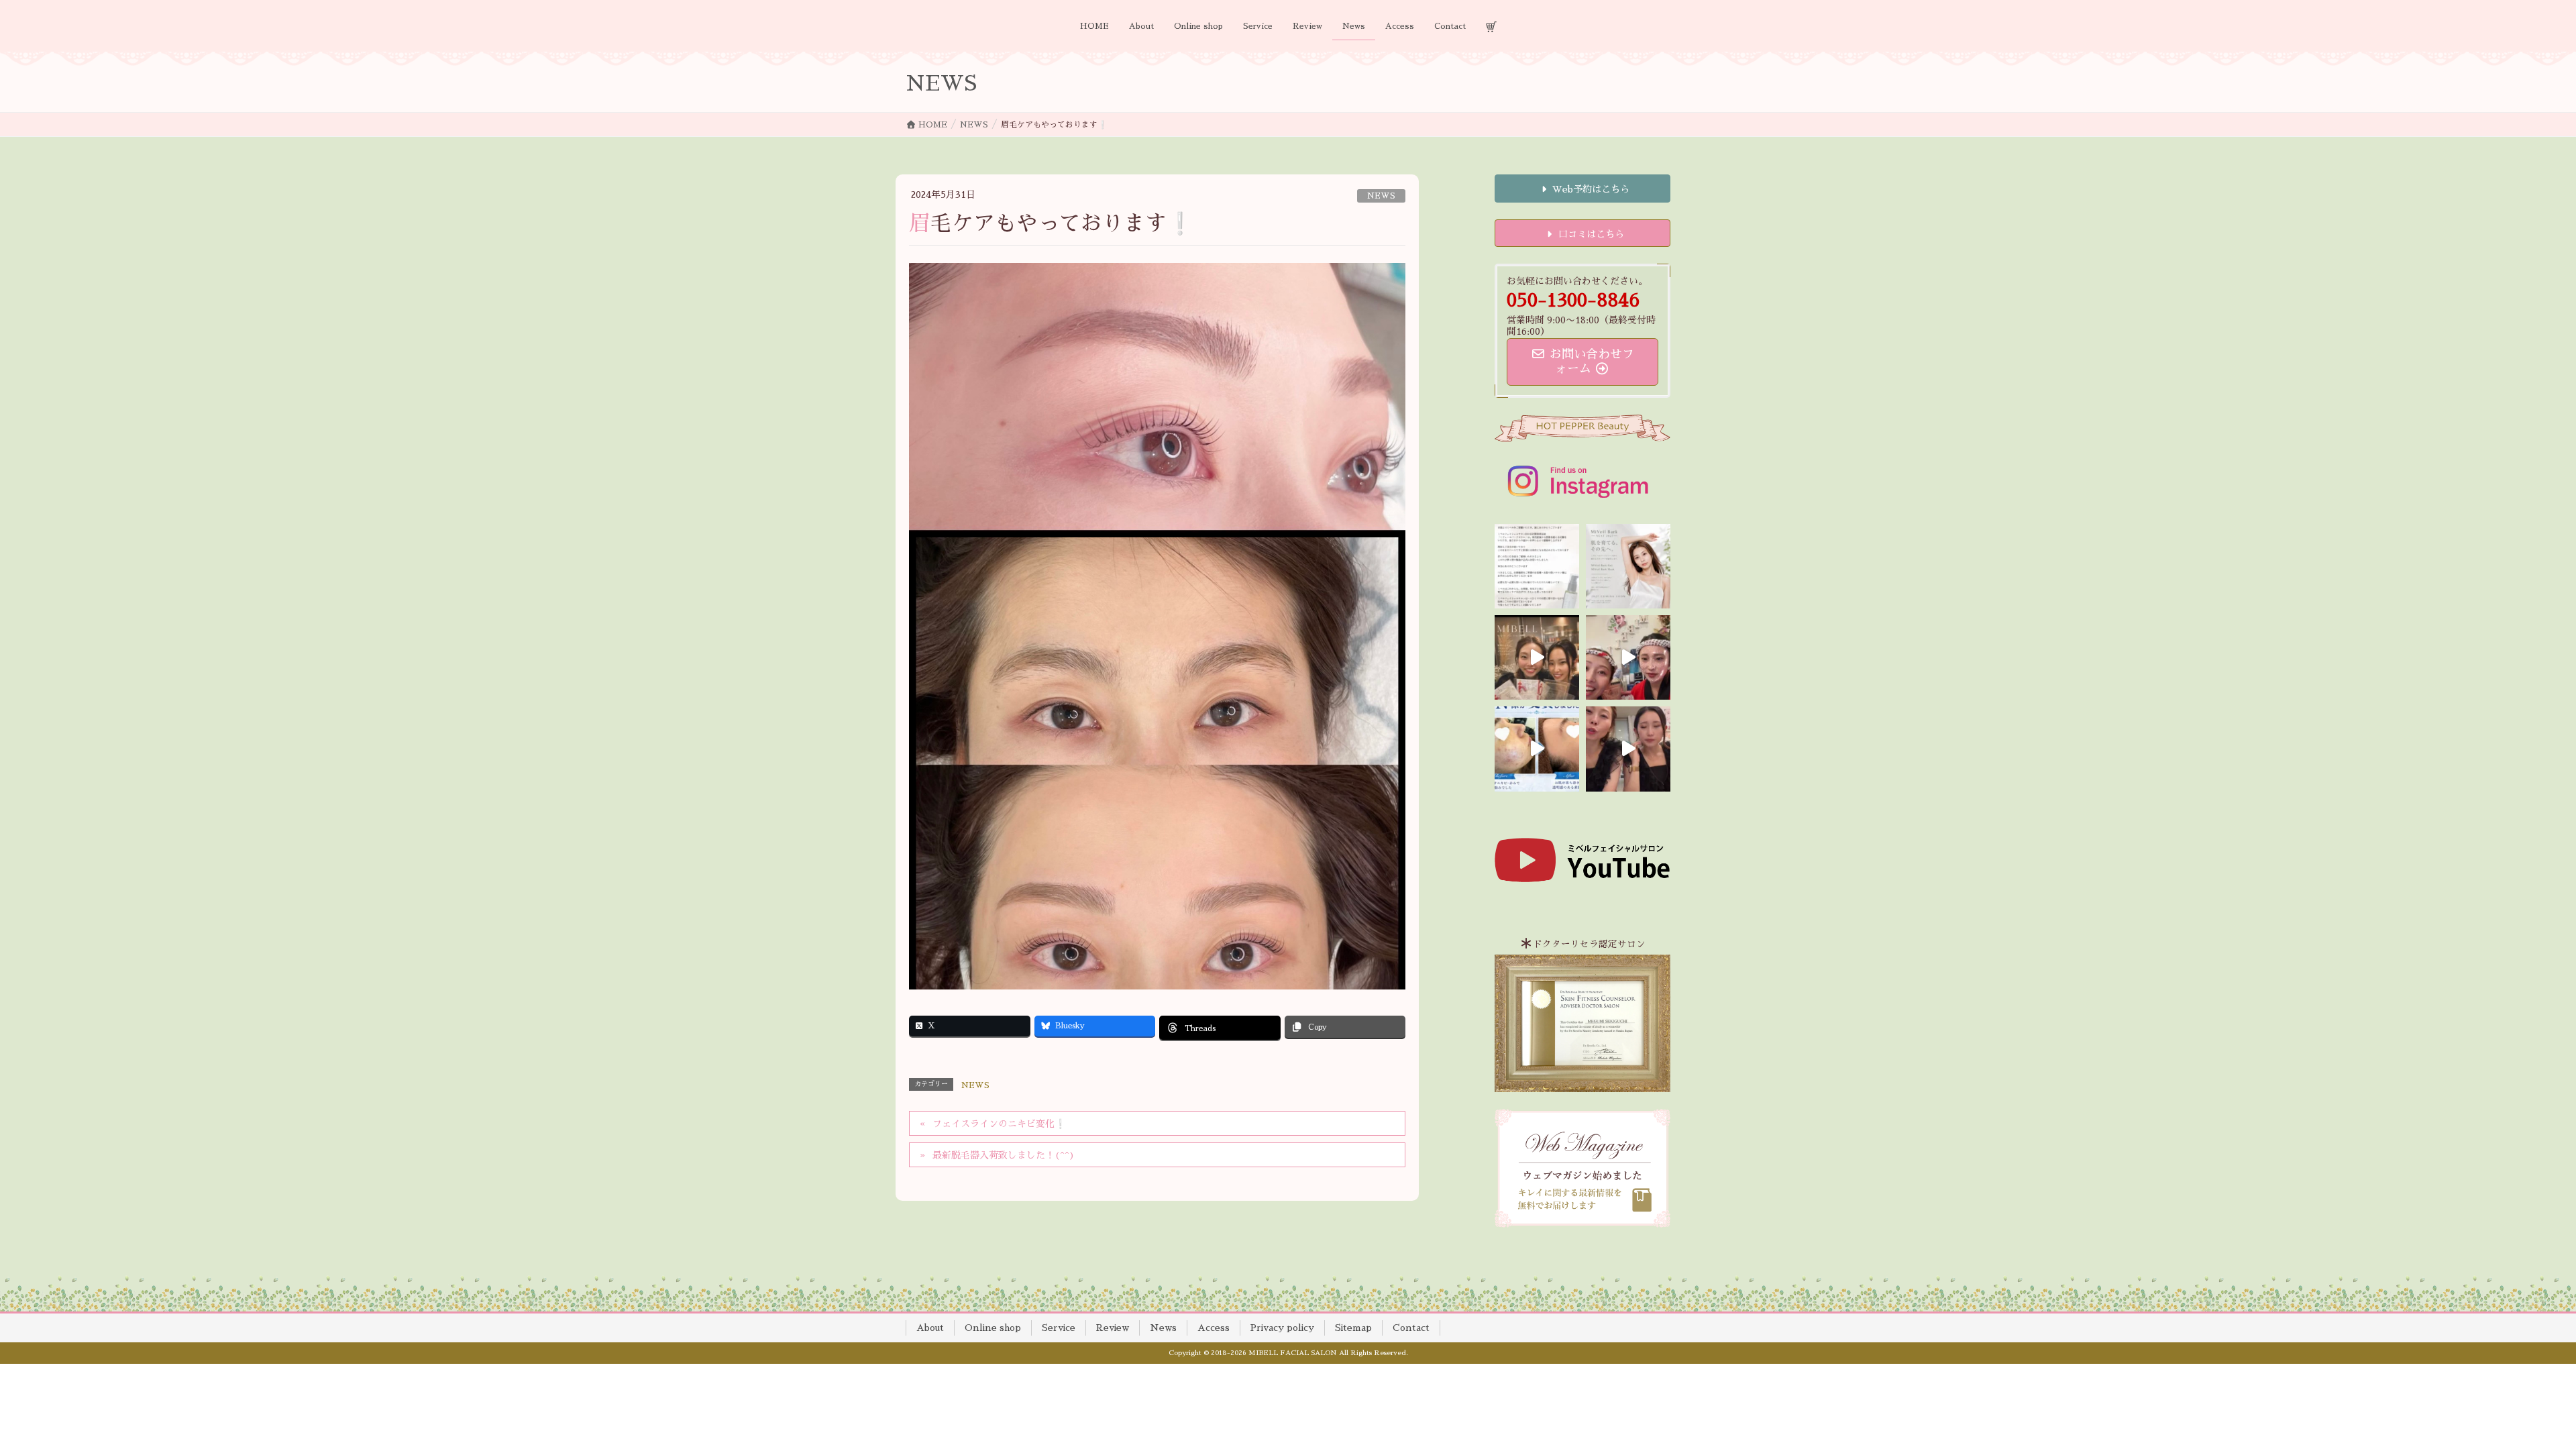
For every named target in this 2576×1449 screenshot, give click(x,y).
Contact (1411, 1328)
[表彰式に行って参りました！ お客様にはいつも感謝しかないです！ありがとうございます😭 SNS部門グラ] (1628, 749)
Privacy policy (1282, 1328)
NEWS (1381, 196)
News (1163, 1328)
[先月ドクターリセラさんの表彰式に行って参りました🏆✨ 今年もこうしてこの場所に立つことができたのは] (1537, 657)
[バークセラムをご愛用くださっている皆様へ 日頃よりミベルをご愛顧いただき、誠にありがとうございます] (1537, 566)
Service (1059, 1328)
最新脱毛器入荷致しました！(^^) (1004, 1155)
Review (1113, 1328)
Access (1214, 1328)
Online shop (993, 1328)
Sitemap (1353, 1328)
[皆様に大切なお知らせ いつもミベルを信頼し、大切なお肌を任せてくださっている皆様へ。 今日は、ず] (1628, 566)
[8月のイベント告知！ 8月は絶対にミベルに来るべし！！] (1628, 657)
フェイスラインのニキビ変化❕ (999, 1124)
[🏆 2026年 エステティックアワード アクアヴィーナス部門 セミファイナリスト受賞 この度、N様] (1537, 749)
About (930, 1328)
